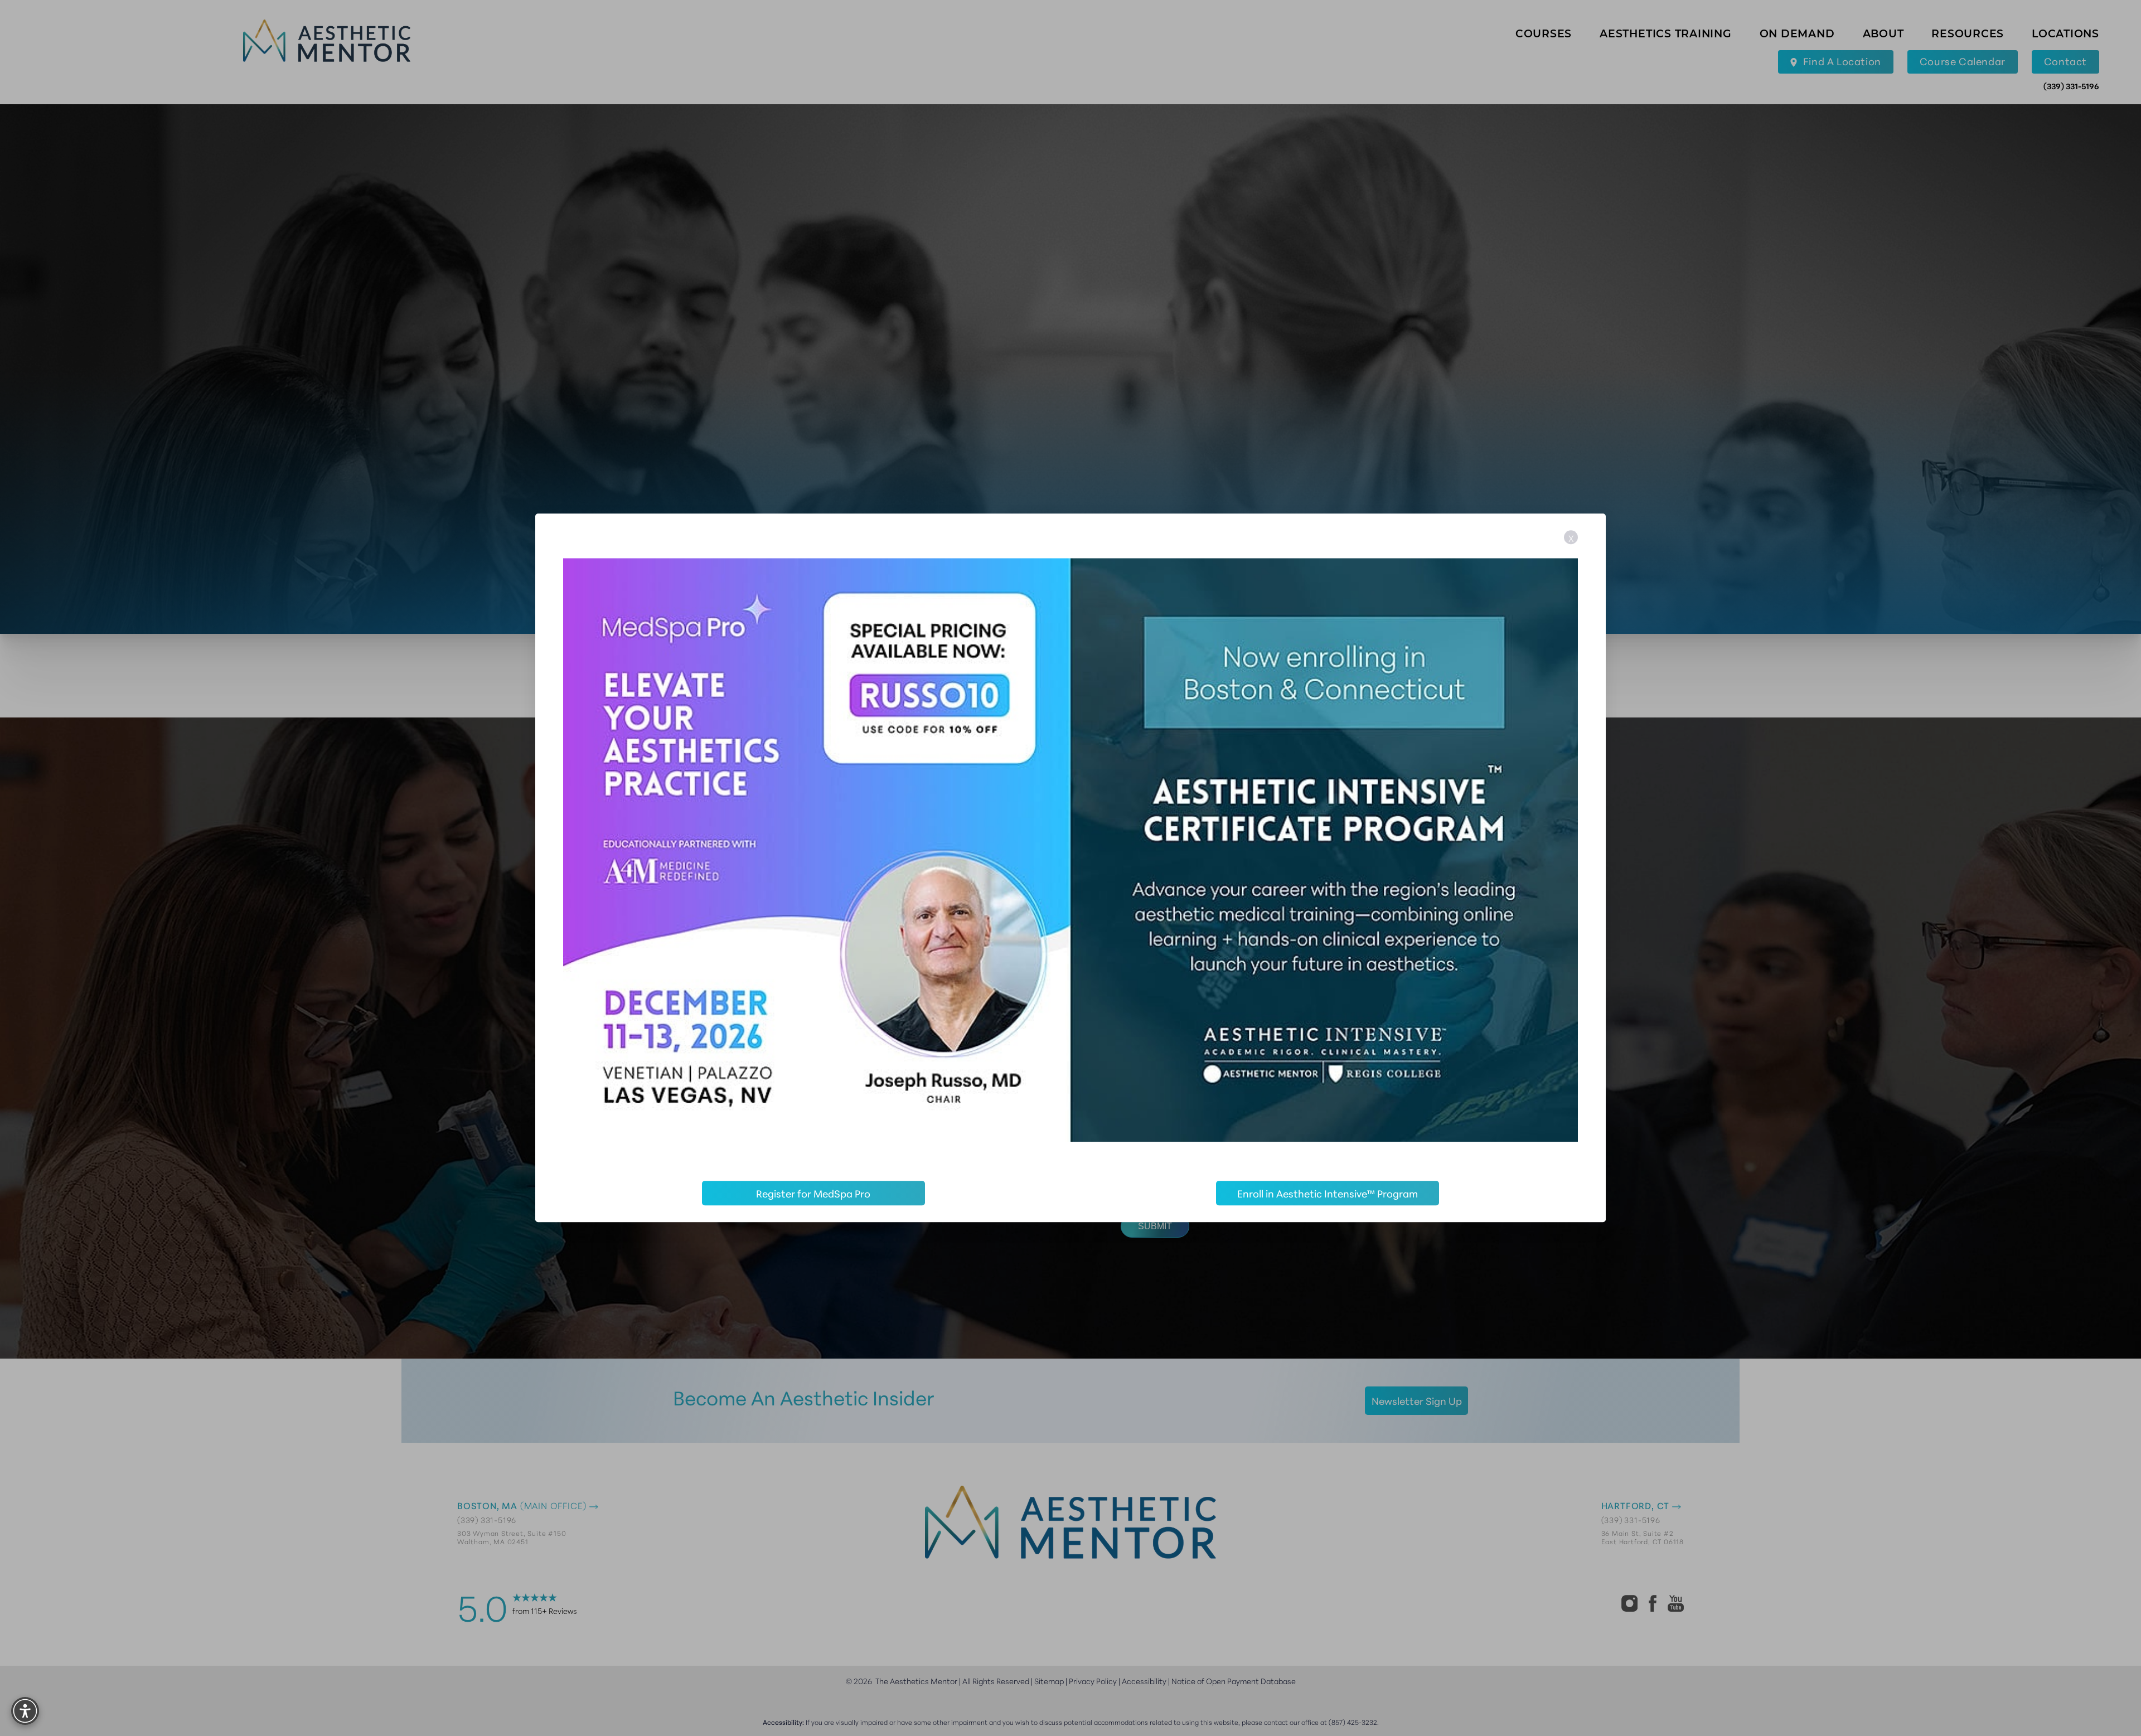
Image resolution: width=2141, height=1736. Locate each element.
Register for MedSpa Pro (813, 1194)
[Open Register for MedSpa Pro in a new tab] (1070, 850)
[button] (25, 1711)
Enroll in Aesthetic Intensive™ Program (1328, 1194)
